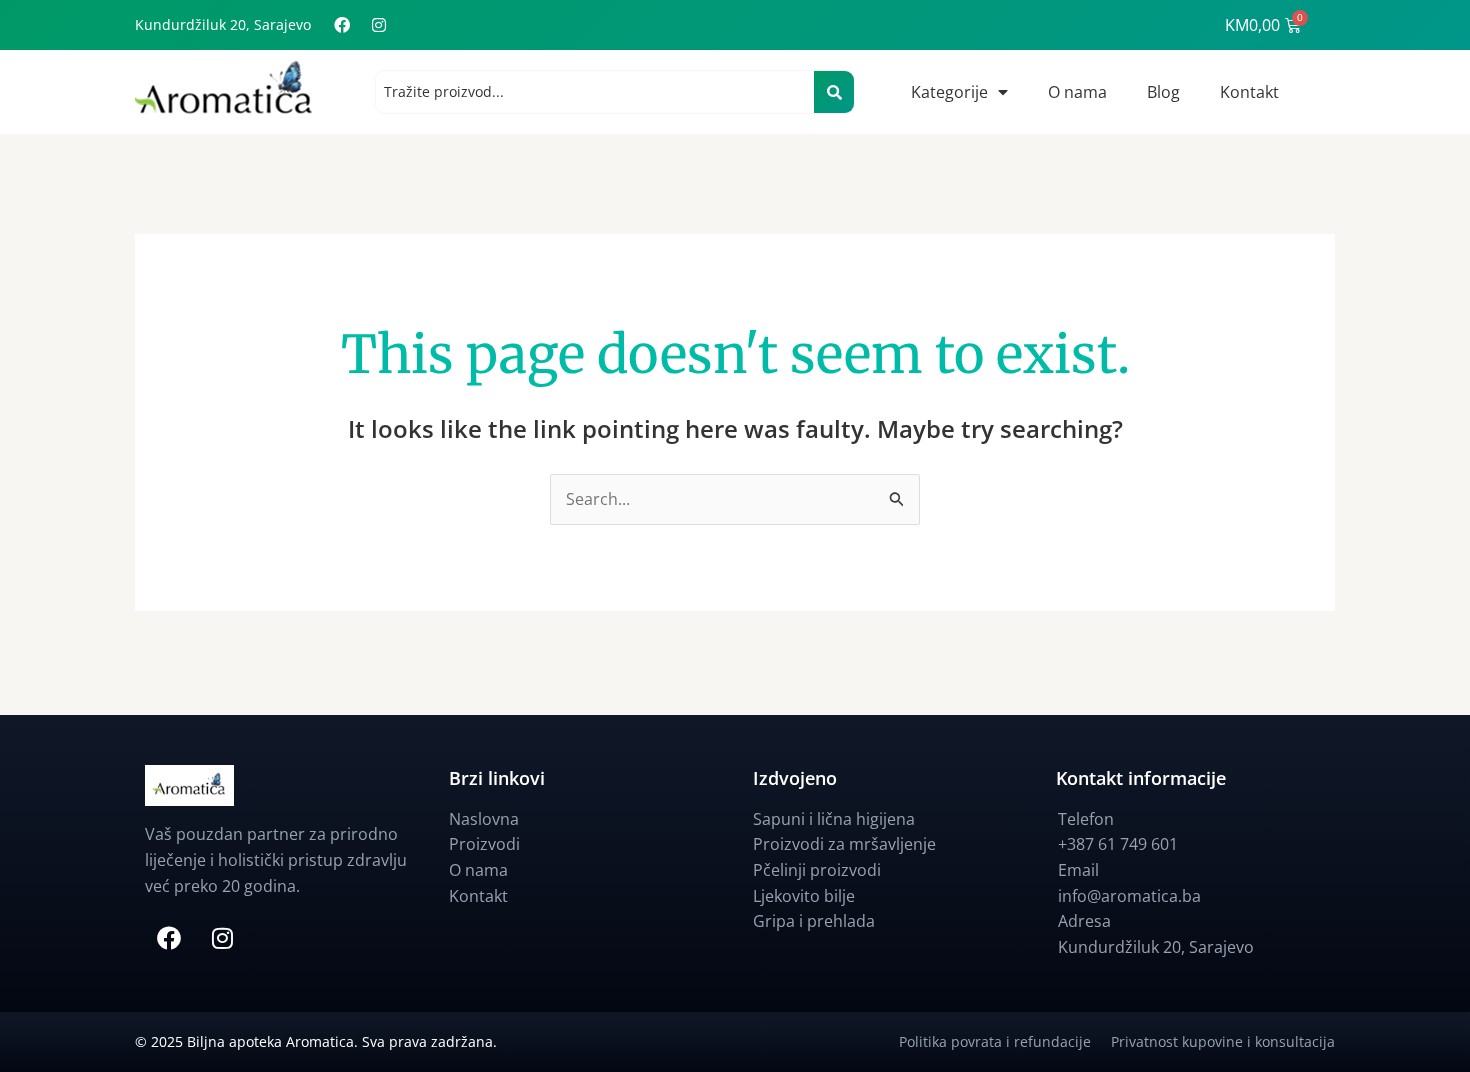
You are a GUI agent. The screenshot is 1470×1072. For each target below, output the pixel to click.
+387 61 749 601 (1118, 844)
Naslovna (484, 819)
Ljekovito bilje (804, 896)
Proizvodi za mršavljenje (844, 844)
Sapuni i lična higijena (834, 819)
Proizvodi (484, 844)
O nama (1077, 92)
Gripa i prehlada (814, 921)
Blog (1163, 92)
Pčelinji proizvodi (817, 870)
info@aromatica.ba (1129, 896)
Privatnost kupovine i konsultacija (1223, 1041)
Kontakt (1249, 92)
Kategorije (949, 92)
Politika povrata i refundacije (1005, 1041)
